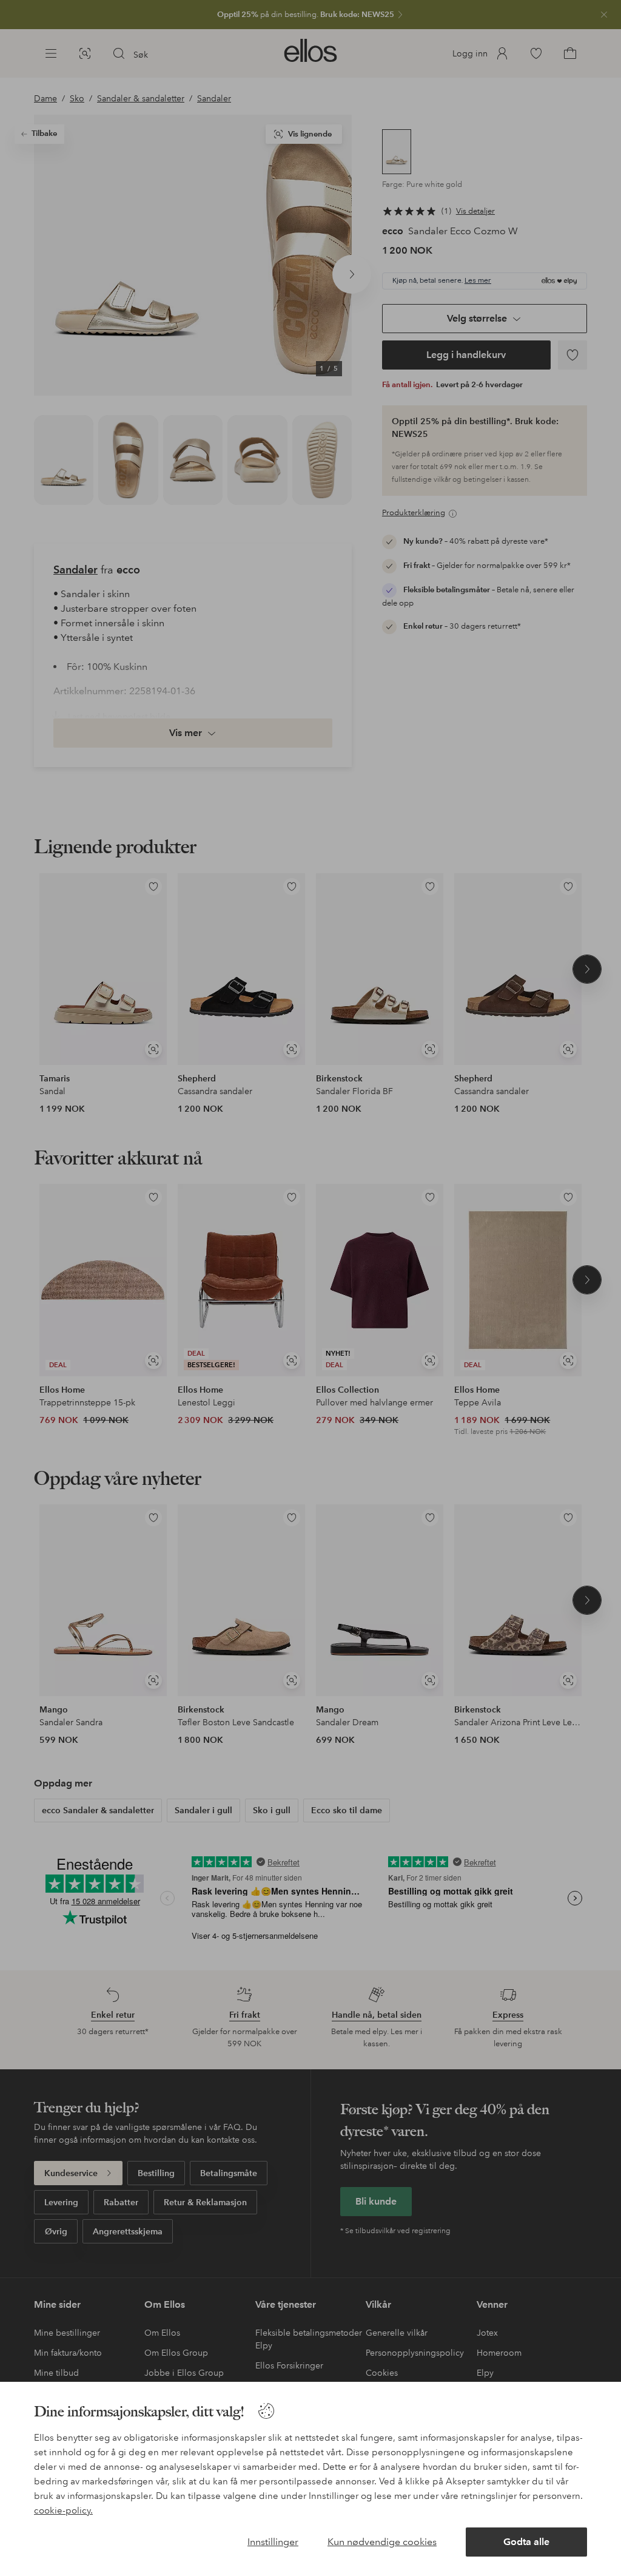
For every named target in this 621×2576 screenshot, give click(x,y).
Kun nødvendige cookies (382, 2542)
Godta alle (526, 2542)
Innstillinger (273, 2542)
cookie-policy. (63, 2510)
